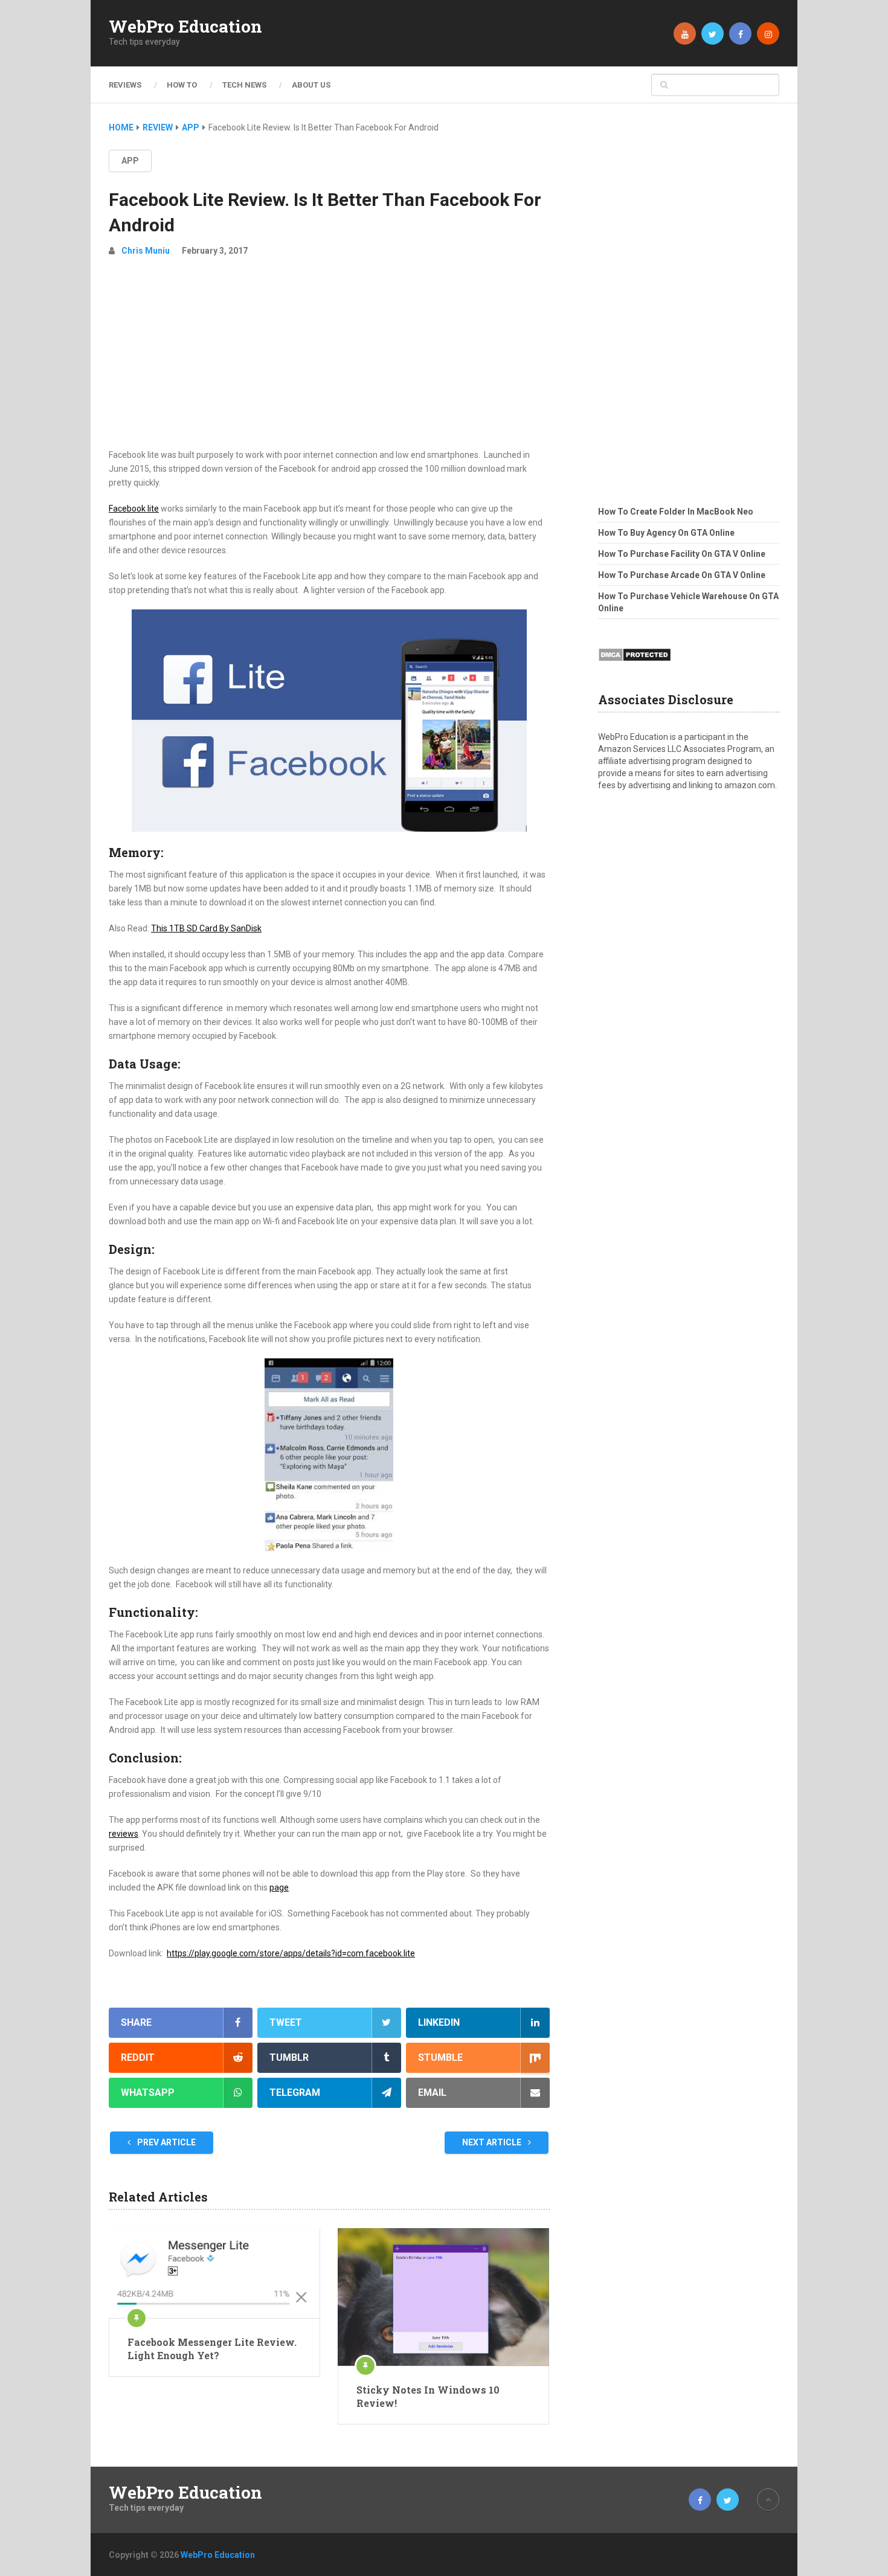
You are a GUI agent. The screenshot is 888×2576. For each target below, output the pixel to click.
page (279, 1887)
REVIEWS (125, 85)
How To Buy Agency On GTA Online (666, 533)
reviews (124, 1834)
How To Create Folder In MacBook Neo (676, 512)
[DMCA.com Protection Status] (635, 665)
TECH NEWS (244, 85)
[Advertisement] (329, 358)
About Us (311, 85)
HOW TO (182, 85)
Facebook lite (134, 509)
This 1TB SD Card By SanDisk (206, 928)
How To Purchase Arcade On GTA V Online (682, 575)
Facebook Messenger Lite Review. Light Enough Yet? (212, 2349)
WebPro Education (185, 27)
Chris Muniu (146, 251)
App (130, 161)
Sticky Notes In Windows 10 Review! (428, 2396)
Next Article (493, 2142)
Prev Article (166, 2142)
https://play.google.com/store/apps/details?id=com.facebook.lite (291, 1953)
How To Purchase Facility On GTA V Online (682, 554)
